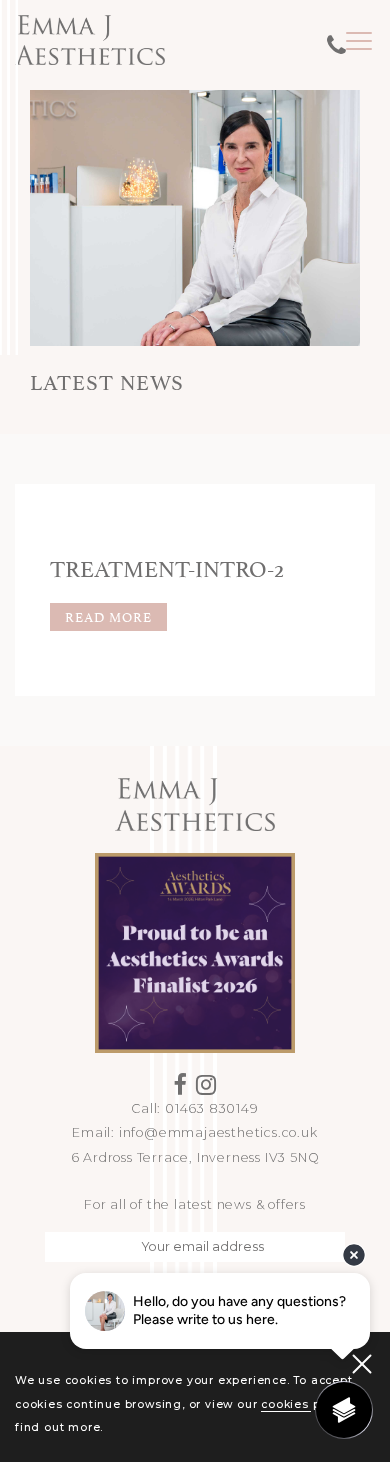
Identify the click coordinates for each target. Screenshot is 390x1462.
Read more (108, 616)
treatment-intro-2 (167, 566)
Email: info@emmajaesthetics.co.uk (194, 1132)
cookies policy (305, 1404)
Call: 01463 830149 (194, 1108)
